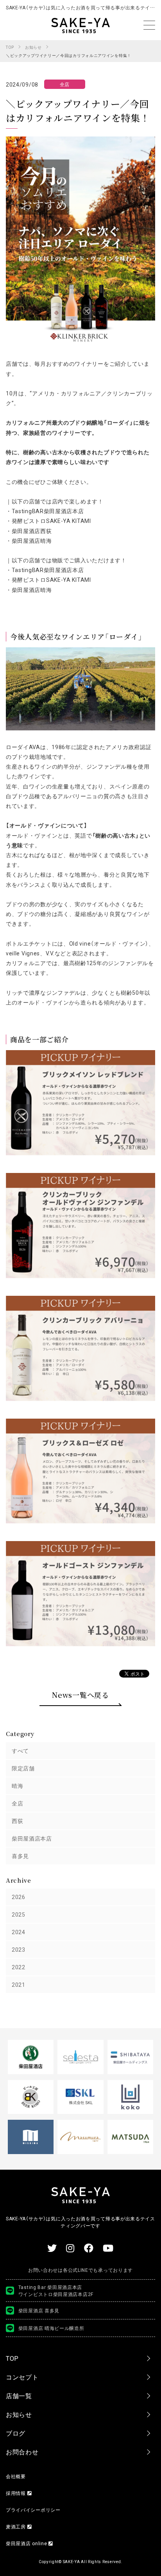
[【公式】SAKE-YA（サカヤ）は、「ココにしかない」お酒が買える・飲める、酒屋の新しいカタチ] (80, 25)
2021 (19, 1984)
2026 (19, 1897)
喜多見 (20, 1856)
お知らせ (19, 2414)
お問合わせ (22, 2452)
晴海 (17, 1786)
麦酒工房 (17, 2526)
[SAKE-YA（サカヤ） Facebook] (89, 2248)
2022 (19, 1967)
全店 (17, 1803)
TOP (12, 2358)
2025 (19, 1914)
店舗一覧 (19, 2395)
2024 (19, 1932)
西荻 (17, 1821)
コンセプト (22, 2377)
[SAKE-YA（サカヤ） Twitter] (52, 2248)
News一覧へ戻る (80, 1695)
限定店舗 (23, 1768)
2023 (19, 1949)
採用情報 (17, 2493)
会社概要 (16, 2476)
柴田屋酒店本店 (32, 1838)
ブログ (16, 2433)
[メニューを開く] (149, 25)
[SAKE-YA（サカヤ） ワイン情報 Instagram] (70, 2248)
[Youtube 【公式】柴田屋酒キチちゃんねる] (108, 2248)
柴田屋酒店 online (27, 2543)
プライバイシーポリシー (33, 2510)
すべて (20, 1750)
